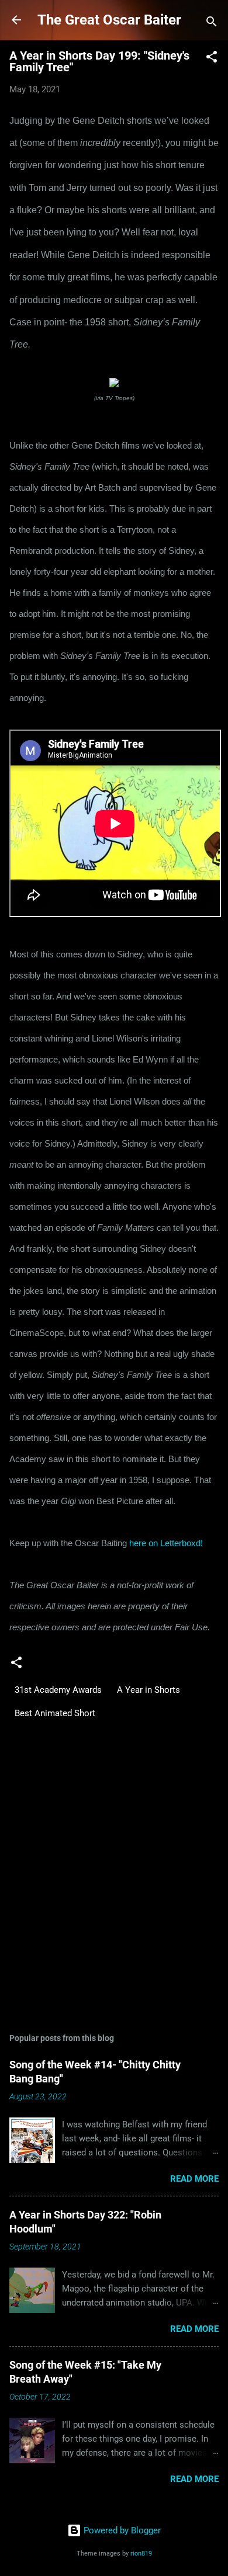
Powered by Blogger (121, 2530)
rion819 (141, 2554)
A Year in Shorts (148, 1690)
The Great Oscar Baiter (109, 20)
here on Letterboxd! (166, 1543)
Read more (194, 2179)
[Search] (212, 24)
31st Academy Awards (58, 1690)
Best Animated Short (55, 1713)
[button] (212, 59)
